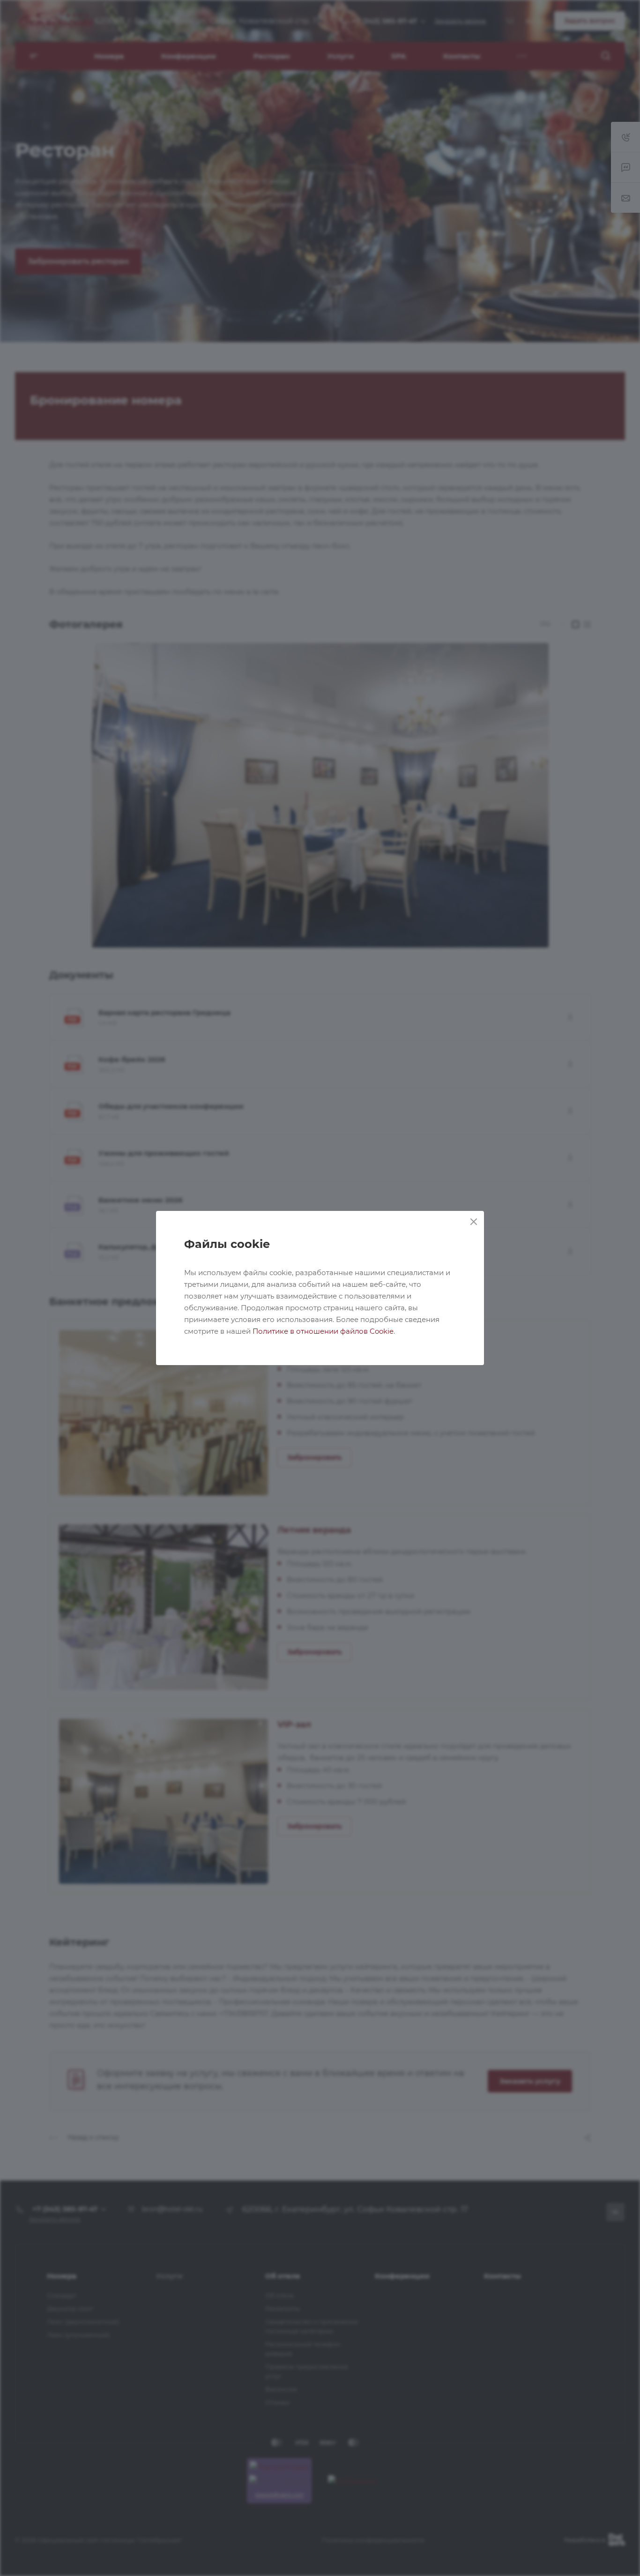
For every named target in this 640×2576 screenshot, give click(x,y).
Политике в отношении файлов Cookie (323, 1331)
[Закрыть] (474, 1222)
